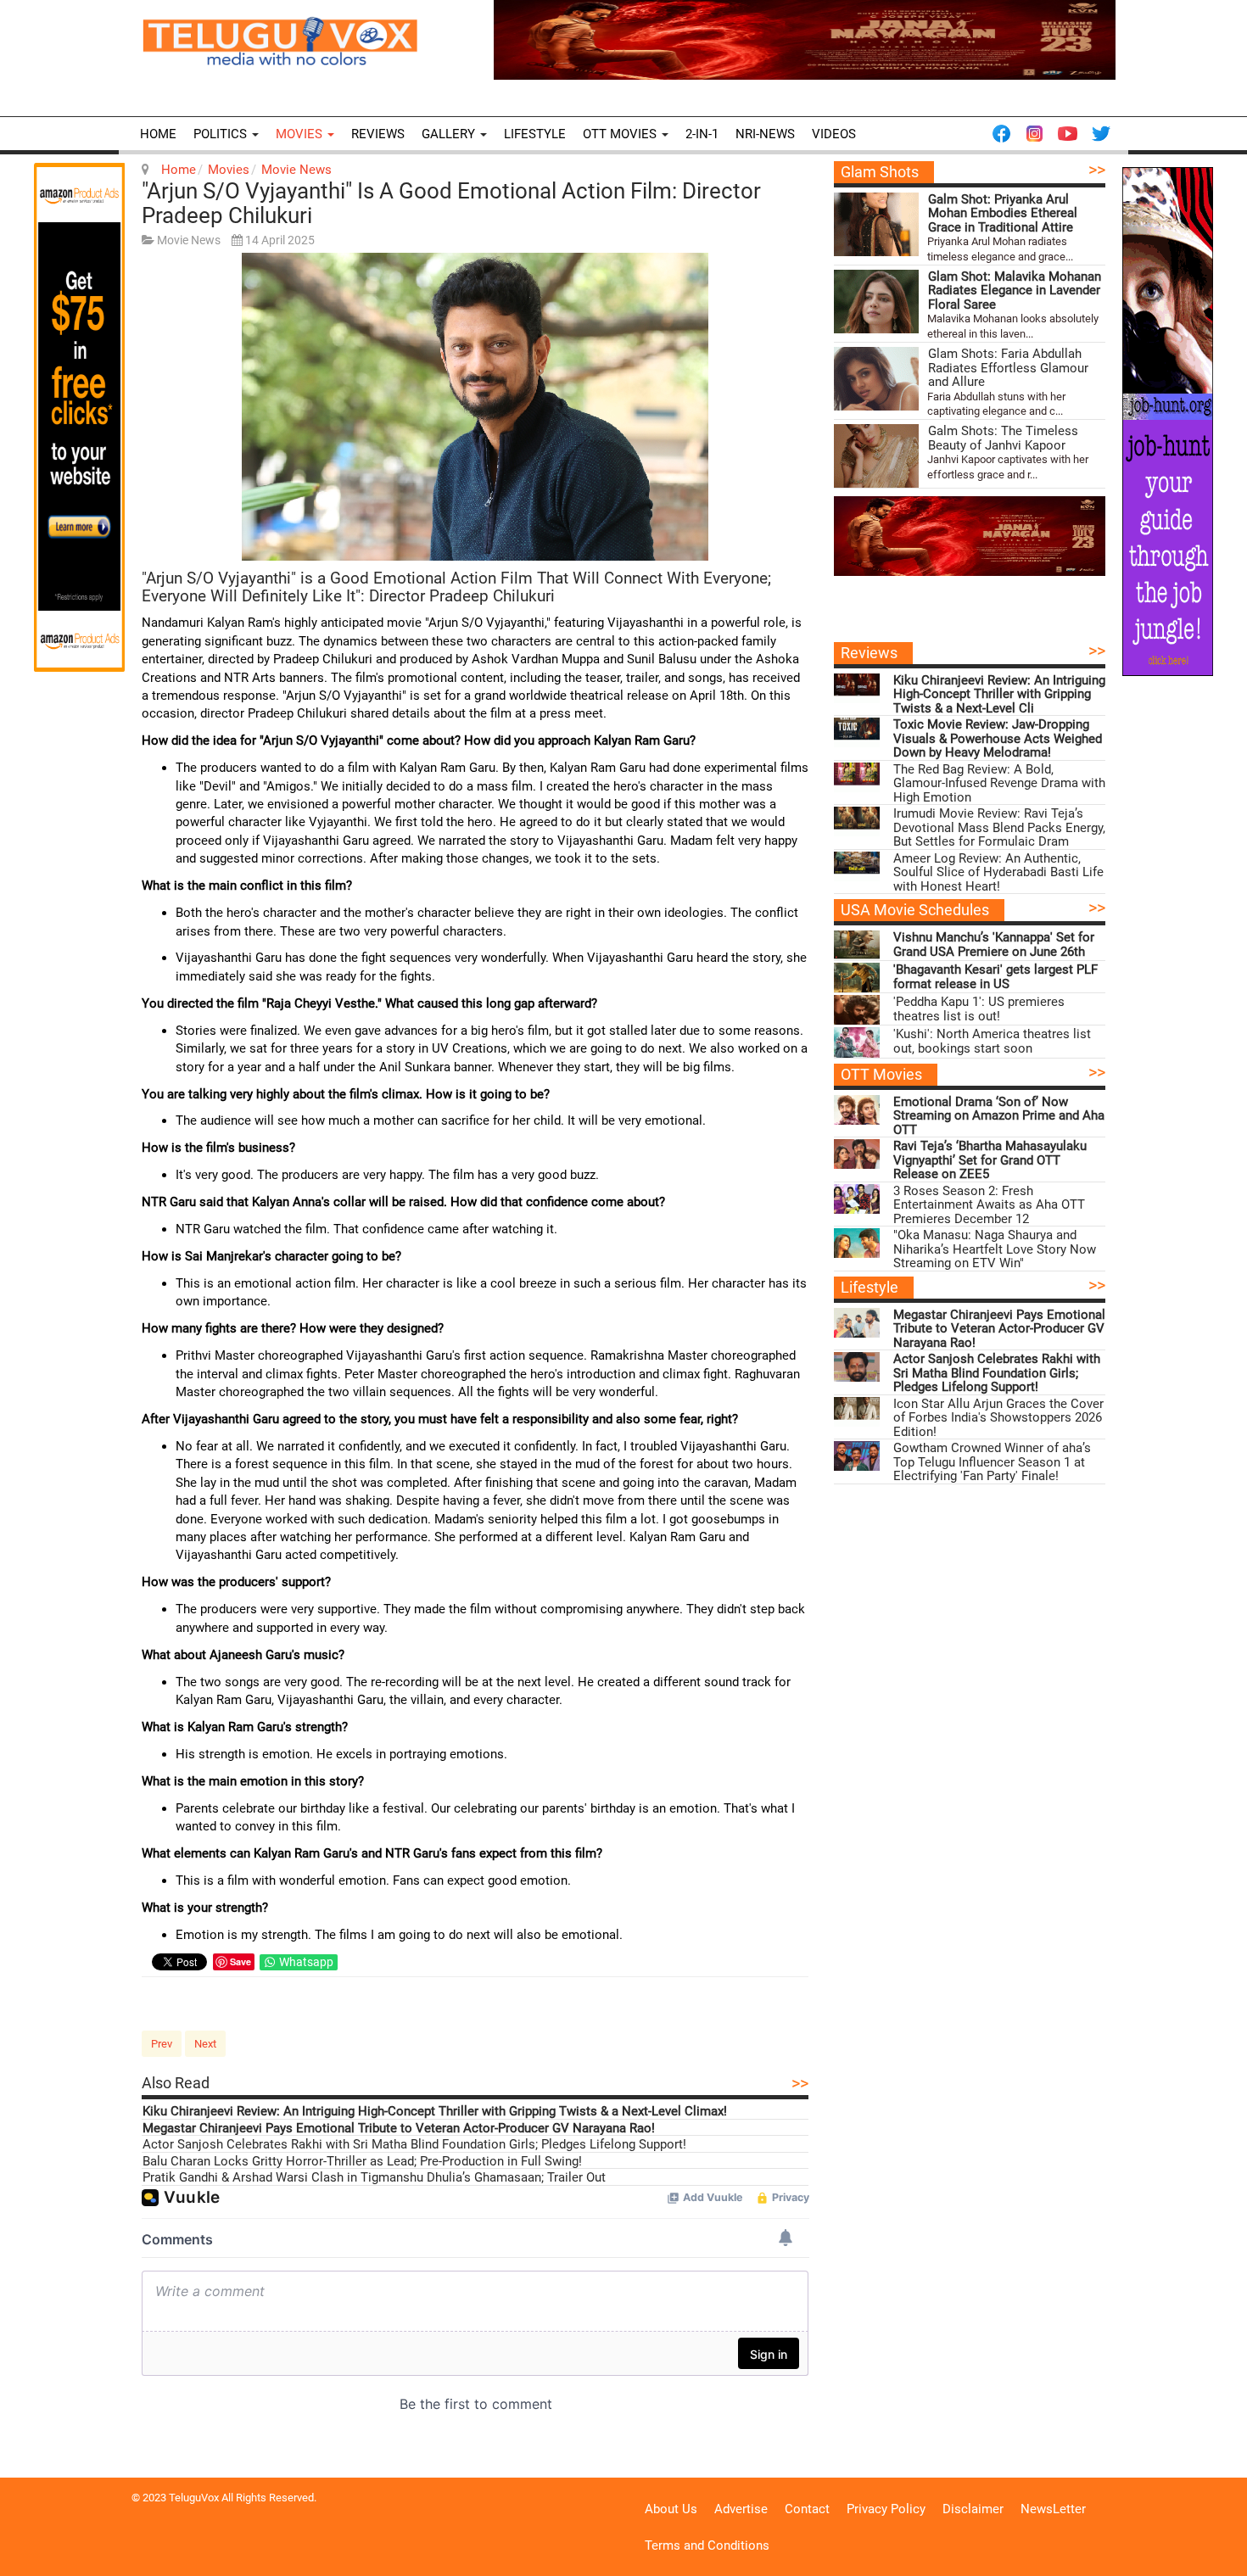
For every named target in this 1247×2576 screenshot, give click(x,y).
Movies (301, 134)
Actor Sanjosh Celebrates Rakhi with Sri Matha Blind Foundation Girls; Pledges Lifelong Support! (414, 2145)
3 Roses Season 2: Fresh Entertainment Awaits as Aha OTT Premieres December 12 (989, 1205)
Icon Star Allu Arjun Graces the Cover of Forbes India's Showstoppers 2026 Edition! (998, 1418)
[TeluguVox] (280, 41)
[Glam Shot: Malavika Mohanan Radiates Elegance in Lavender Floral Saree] (876, 302)
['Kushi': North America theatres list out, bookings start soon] (857, 1042)
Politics (222, 134)
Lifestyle (535, 134)
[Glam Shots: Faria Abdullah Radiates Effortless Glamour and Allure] (876, 379)
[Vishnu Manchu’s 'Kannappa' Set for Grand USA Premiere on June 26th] (857, 945)
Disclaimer (973, 2509)
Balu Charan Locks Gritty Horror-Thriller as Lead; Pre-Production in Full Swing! (362, 2162)
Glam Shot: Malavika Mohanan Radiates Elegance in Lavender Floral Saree (1015, 291)
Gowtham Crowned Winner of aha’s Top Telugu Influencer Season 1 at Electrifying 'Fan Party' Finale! (992, 1462)
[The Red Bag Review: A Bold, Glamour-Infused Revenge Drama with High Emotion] (857, 777)
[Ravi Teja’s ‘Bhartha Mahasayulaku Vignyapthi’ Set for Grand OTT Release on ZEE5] (857, 1154)
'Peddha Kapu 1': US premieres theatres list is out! (979, 1009)
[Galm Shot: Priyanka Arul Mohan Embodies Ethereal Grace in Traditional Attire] (876, 224)
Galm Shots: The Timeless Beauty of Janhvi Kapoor (1003, 438)
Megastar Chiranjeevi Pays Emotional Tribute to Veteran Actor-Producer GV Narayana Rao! (399, 2129)
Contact (807, 2509)
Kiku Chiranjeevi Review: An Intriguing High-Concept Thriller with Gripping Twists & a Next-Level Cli (999, 695)
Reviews (378, 134)
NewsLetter (1053, 2509)
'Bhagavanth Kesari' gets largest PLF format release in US (995, 977)
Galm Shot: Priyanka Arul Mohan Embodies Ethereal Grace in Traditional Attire (1003, 214)
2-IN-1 (702, 134)
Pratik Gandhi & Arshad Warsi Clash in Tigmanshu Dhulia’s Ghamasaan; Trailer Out (374, 2178)
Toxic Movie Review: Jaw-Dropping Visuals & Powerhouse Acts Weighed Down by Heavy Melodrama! (998, 739)
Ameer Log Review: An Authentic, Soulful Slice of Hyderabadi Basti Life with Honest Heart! (998, 873)
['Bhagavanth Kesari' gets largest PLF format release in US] (857, 978)
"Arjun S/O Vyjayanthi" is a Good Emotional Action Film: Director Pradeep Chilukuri (451, 203)
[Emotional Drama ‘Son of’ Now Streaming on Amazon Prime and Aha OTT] (857, 1110)
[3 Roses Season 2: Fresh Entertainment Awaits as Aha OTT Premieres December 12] (857, 1199)
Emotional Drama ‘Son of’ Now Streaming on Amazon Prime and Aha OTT (999, 1116)
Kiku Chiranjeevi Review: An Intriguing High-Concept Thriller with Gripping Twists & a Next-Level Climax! (435, 2112)
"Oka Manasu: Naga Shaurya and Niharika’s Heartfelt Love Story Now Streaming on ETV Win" (995, 1249)
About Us (671, 2509)
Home (158, 134)
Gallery (450, 134)
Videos (834, 134)
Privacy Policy (886, 2509)
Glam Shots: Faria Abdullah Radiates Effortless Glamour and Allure (1008, 368)
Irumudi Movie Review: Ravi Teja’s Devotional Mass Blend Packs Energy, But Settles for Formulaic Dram (999, 828)
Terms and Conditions (707, 2545)
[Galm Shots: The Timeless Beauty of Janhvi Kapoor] (876, 456)
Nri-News (765, 134)
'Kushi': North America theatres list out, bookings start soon (992, 1041)
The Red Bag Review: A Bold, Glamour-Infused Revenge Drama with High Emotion (999, 784)
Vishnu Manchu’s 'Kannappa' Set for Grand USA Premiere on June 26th (994, 944)
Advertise (741, 2509)
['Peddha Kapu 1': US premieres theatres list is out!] (857, 1010)
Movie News (296, 170)
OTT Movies (621, 134)
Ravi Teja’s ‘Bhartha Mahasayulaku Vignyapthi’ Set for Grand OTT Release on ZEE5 (990, 1160)
